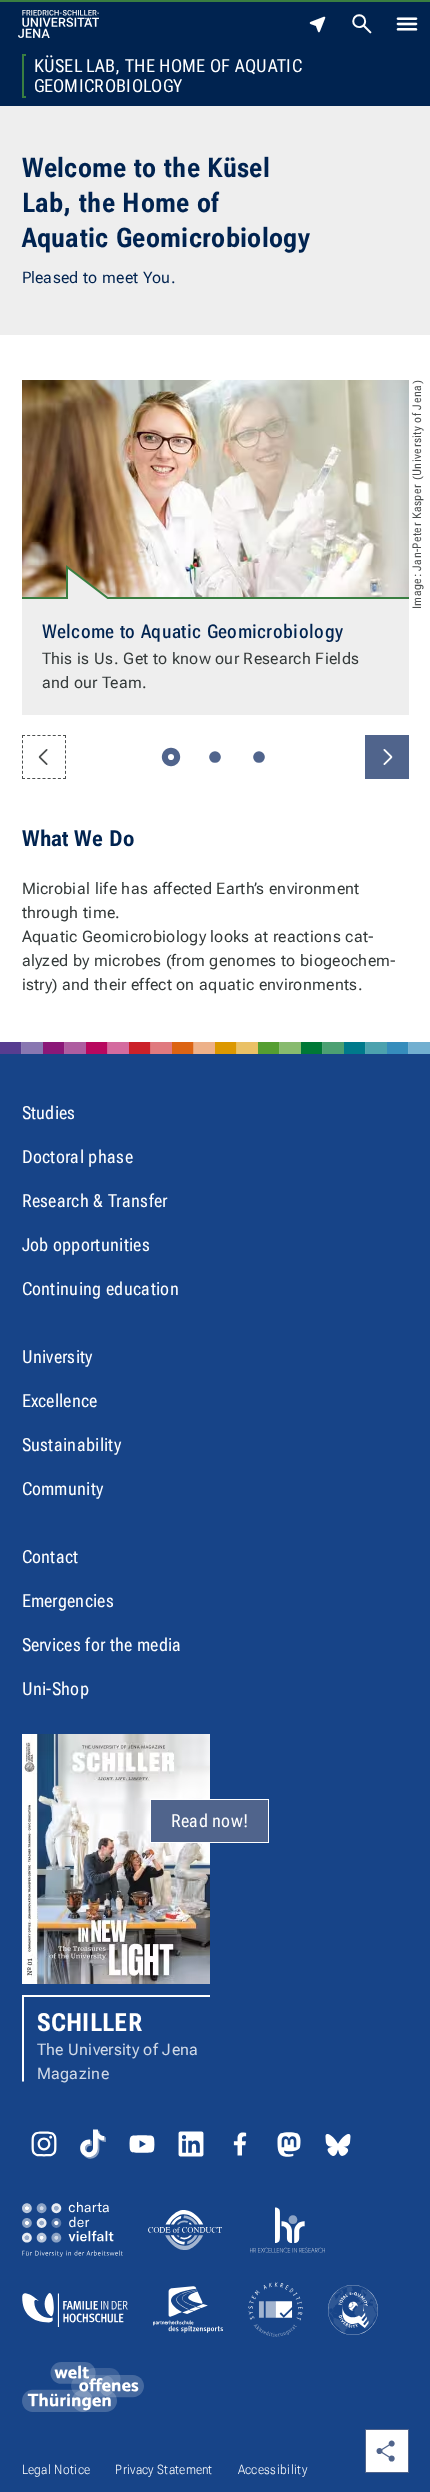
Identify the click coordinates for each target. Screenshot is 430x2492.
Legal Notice (56, 2469)
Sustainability (71, 1444)
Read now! (210, 1820)
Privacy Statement (163, 2469)
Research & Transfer (95, 1200)
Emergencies (68, 1600)
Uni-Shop (56, 1688)
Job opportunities (86, 1244)
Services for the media (102, 1644)
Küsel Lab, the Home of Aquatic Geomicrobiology (168, 76)
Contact (50, 1556)
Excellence (60, 1400)
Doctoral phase (77, 1156)
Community (63, 1488)
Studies (49, 1112)
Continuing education (100, 1288)
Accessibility (272, 2469)
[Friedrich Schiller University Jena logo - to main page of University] (58, 24)
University (57, 1356)
